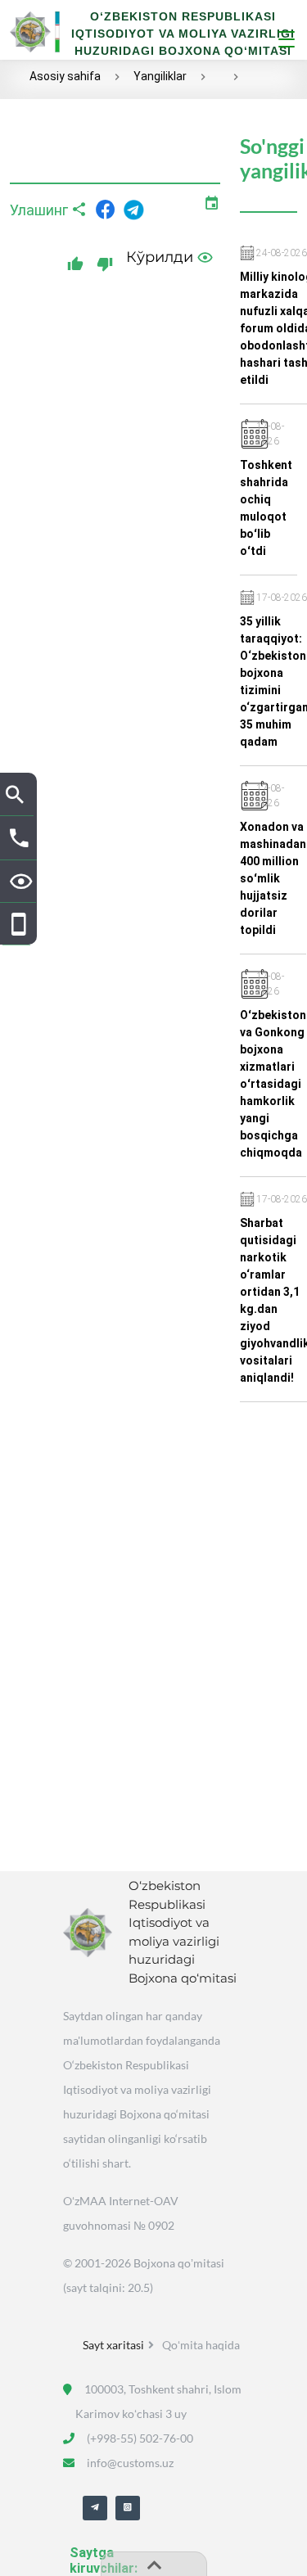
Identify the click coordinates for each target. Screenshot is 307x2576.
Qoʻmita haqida (201, 2345)
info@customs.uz (130, 2463)
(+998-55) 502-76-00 (140, 2438)
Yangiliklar (160, 76)
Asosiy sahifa (65, 76)
